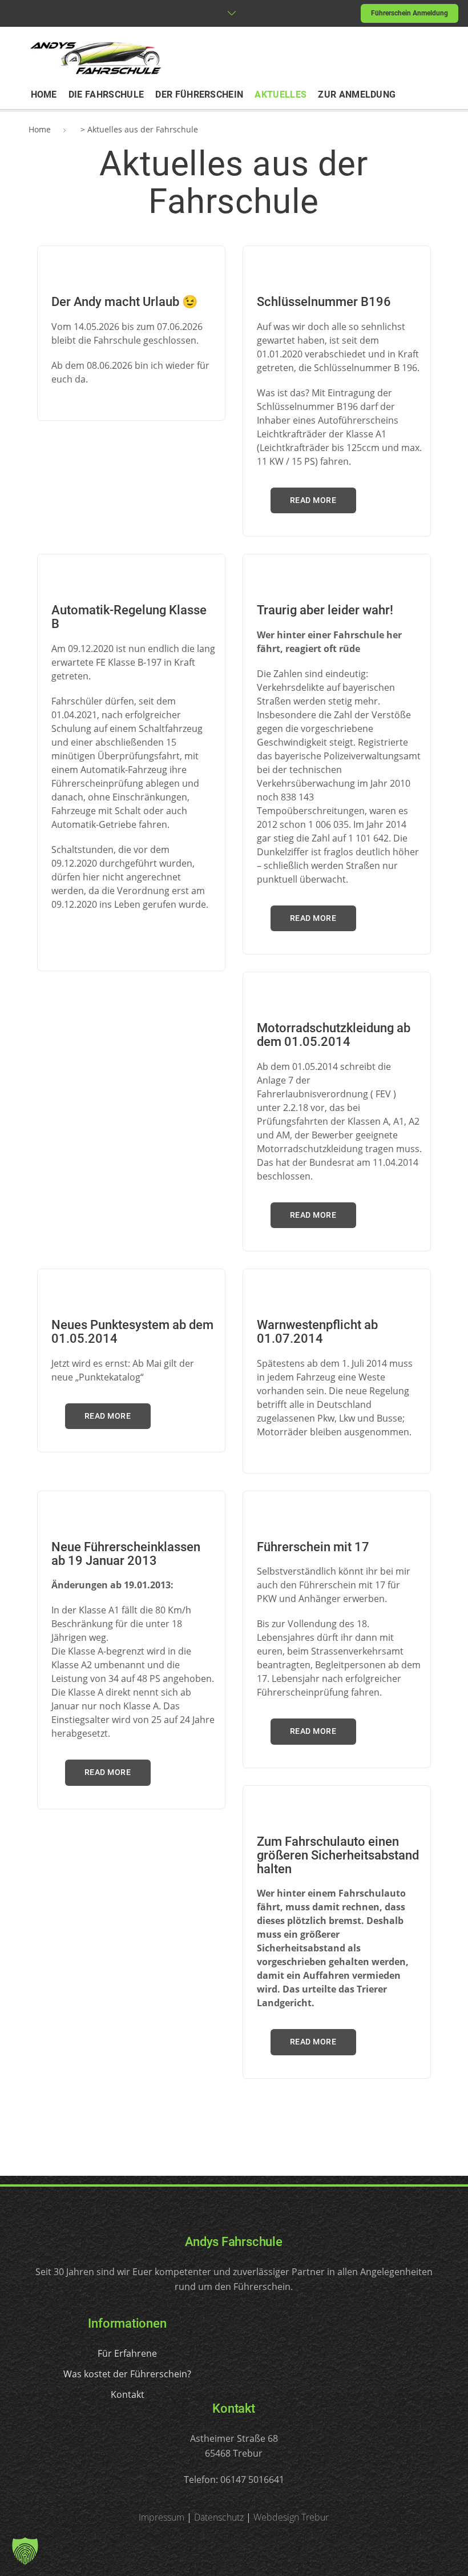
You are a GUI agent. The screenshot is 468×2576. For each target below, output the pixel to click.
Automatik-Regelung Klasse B (129, 617)
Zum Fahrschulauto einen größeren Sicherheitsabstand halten (338, 1855)
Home (40, 129)
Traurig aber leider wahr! (325, 610)
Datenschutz (219, 2517)
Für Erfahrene (127, 2353)
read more (313, 500)
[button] (25, 2551)
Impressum (162, 2517)
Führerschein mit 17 (313, 1547)
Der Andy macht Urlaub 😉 (124, 302)
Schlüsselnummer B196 (324, 302)
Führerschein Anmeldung (409, 13)
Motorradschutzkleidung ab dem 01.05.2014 (334, 1035)
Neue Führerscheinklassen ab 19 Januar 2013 (126, 1554)
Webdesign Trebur (291, 2517)
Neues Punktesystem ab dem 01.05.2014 (132, 1332)
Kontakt (128, 2394)
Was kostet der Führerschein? (127, 2374)
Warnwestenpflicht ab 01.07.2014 (317, 1332)
